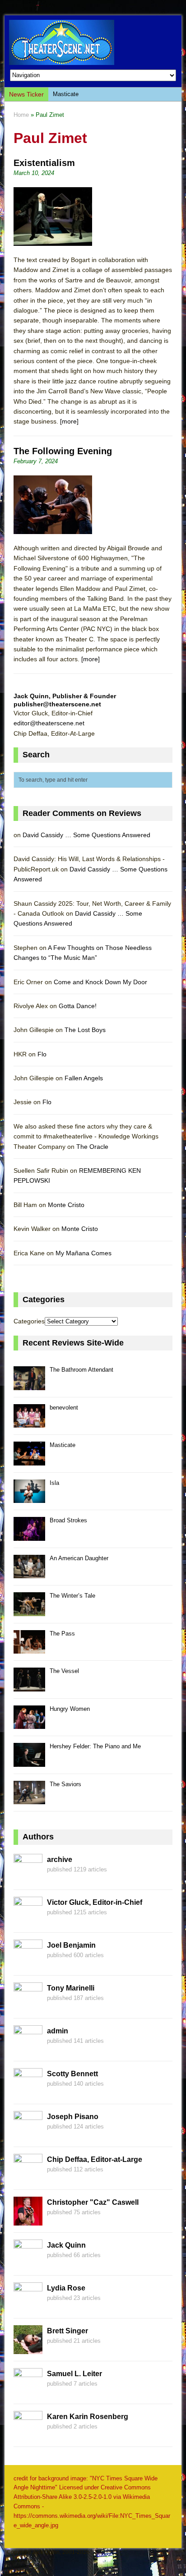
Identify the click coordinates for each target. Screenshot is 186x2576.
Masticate (66, 94)
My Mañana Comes (84, 1253)
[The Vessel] (29, 1686)
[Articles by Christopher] (28, 2220)
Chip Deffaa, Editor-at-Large (95, 2159)
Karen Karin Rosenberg (88, 2417)
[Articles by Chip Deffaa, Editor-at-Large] (28, 2177)
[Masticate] (29, 1460)
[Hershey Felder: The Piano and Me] (29, 1762)
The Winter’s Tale (72, 1596)
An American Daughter (79, 1558)
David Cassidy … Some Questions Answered (86, 835)
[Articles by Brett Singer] (28, 2349)
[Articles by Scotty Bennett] (28, 2092)
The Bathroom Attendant (81, 1370)
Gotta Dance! (78, 1006)
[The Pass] (29, 1648)
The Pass (62, 1634)
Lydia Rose (66, 2288)
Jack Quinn (66, 2245)
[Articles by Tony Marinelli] (28, 2006)
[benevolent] (29, 1422)
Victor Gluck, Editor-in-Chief (95, 1902)
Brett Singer (67, 2331)
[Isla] (29, 1498)
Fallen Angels (84, 1078)
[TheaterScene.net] (93, 42)
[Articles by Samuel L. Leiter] (28, 2392)
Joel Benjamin (71, 1945)
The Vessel (64, 1671)
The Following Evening (63, 451)
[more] (69, 421)
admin (58, 2031)
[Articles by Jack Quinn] (28, 2263)
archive (60, 1859)
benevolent (64, 1408)
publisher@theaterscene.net (57, 704)
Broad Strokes (68, 1520)
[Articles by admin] (28, 2049)
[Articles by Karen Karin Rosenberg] (28, 2434)
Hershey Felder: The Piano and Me (95, 1746)
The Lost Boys (85, 1030)
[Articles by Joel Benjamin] (28, 1963)
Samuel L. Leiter (74, 2374)
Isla (54, 1483)
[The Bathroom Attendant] (29, 1385)
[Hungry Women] (29, 1724)
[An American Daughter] (29, 1573)
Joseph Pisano (73, 2117)
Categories (29, 1321)
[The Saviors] (29, 1799)
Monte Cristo (66, 1205)
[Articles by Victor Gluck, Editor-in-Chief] (28, 1920)
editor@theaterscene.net (49, 723)
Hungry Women (70, 1709)
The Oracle (92, 1147)
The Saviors (65, 1784)
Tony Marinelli (71, 1988)
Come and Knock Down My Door (100, 982)
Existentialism (44, 163)
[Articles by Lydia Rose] (28, 2306)
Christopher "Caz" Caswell (93, 2202)
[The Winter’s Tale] (29, 1611)
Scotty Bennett (72, 2074)
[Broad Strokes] (29, 1536)
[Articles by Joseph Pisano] (28, 2134)
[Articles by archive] (28, 1877)
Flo (42, 1054)
